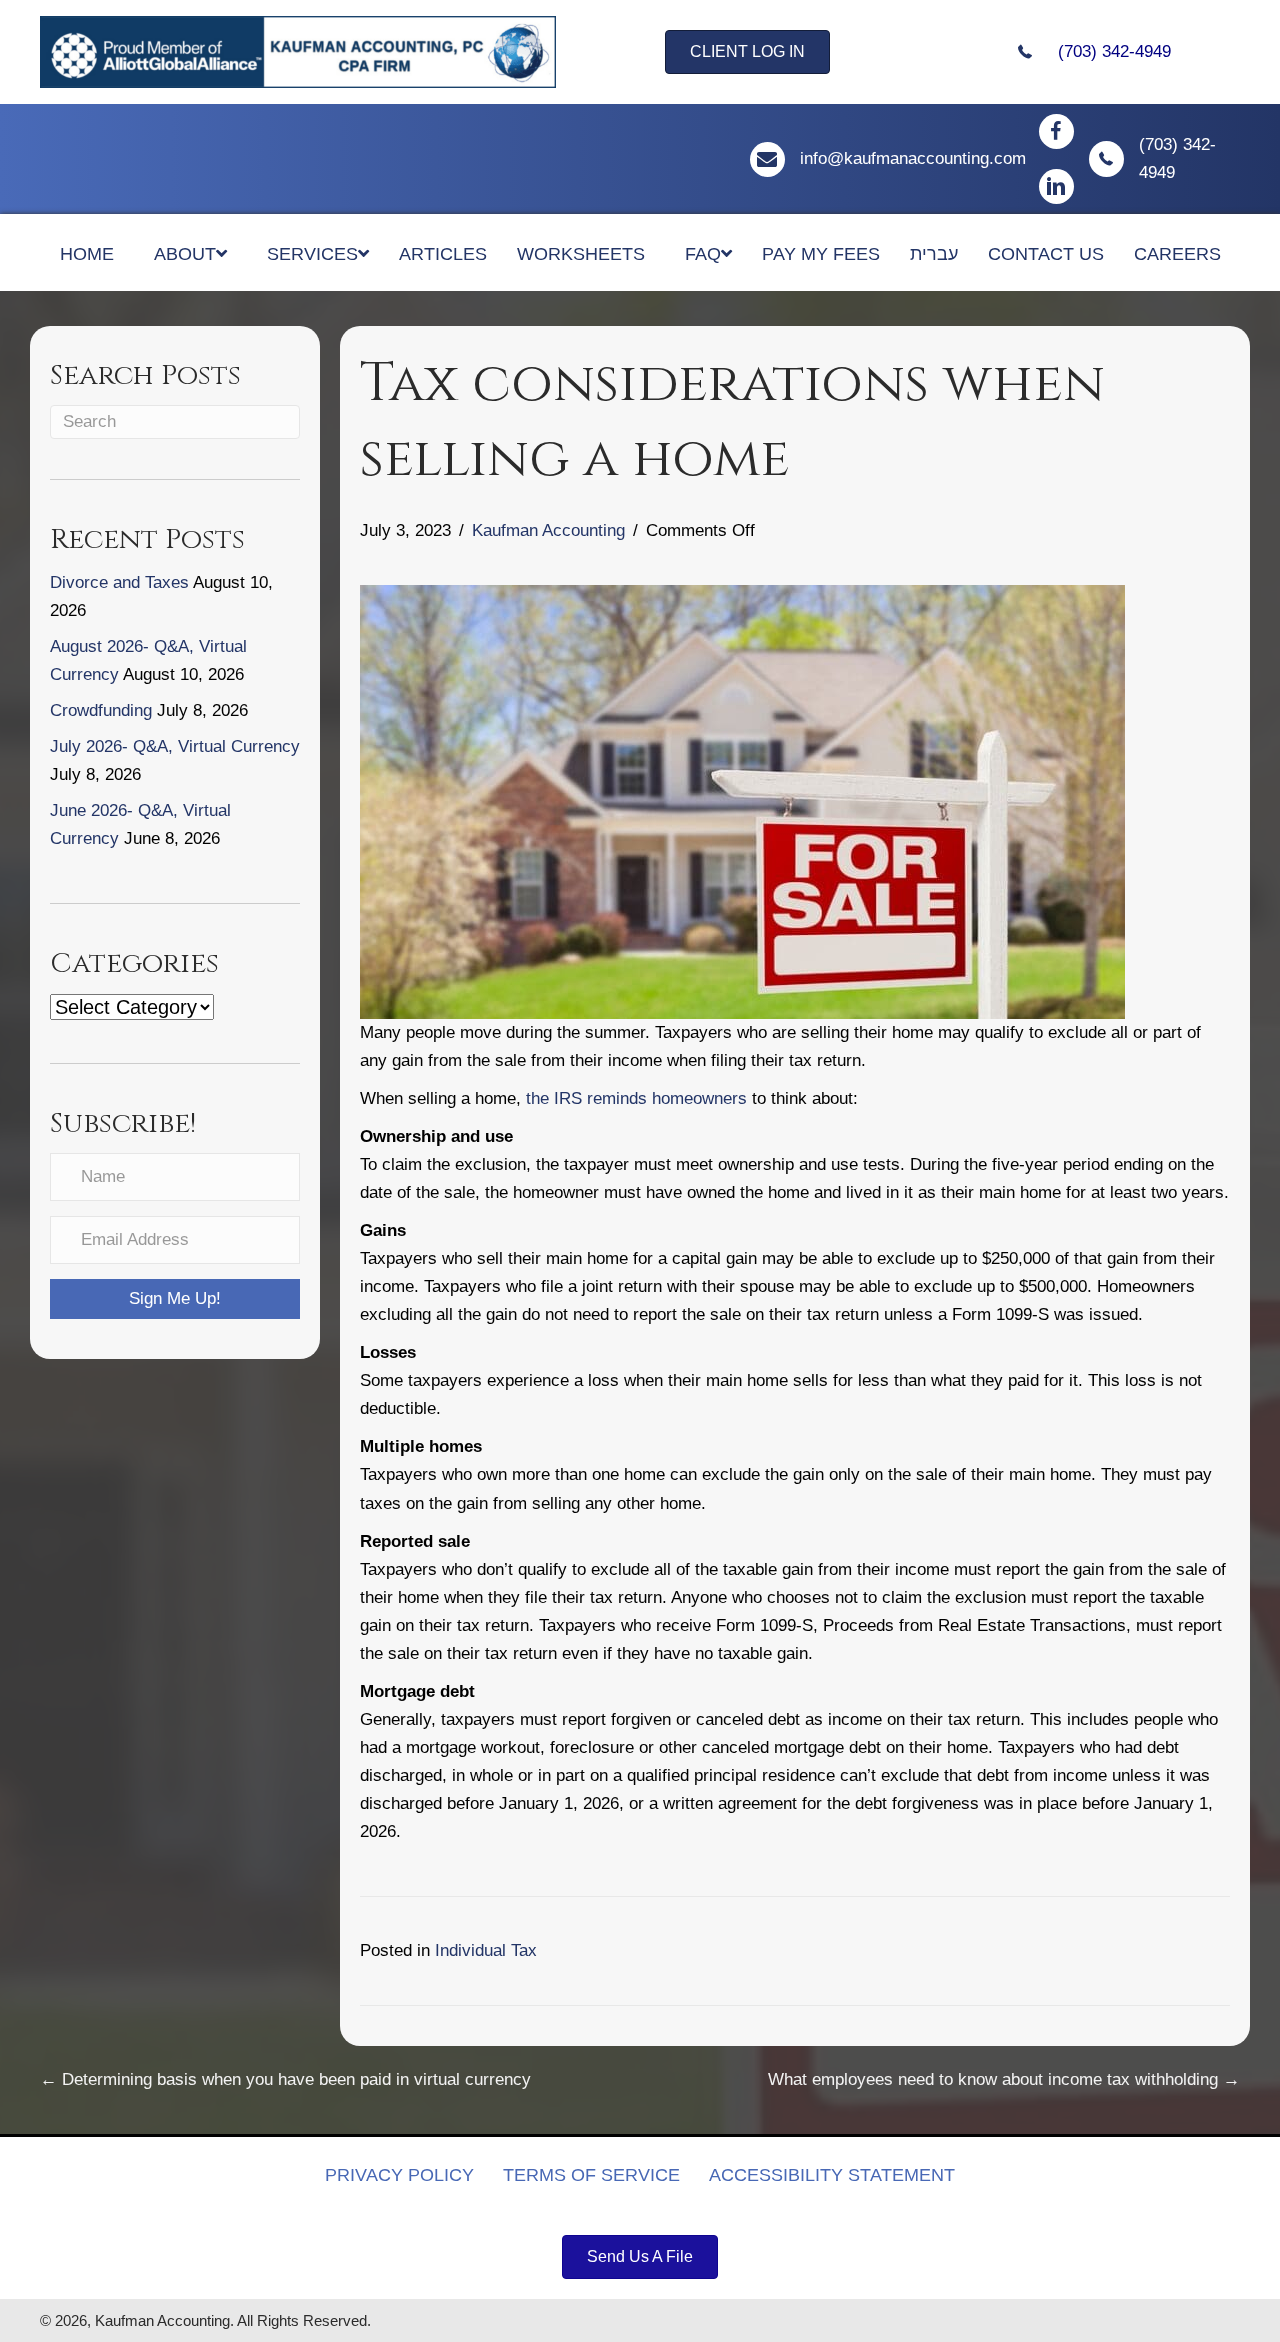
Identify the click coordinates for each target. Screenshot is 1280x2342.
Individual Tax (486, 1950)
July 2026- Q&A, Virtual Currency (175, 746)
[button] (175, 1299)
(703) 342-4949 (1114, 51)
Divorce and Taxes (119, 582)
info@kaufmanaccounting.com (913, 158)
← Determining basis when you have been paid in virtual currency (285, 2079)
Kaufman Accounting (548, 530)
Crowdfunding (101, 710)
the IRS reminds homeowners (636, 1098)
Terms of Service (591, 2175)
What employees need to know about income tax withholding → (1004, 2079)
